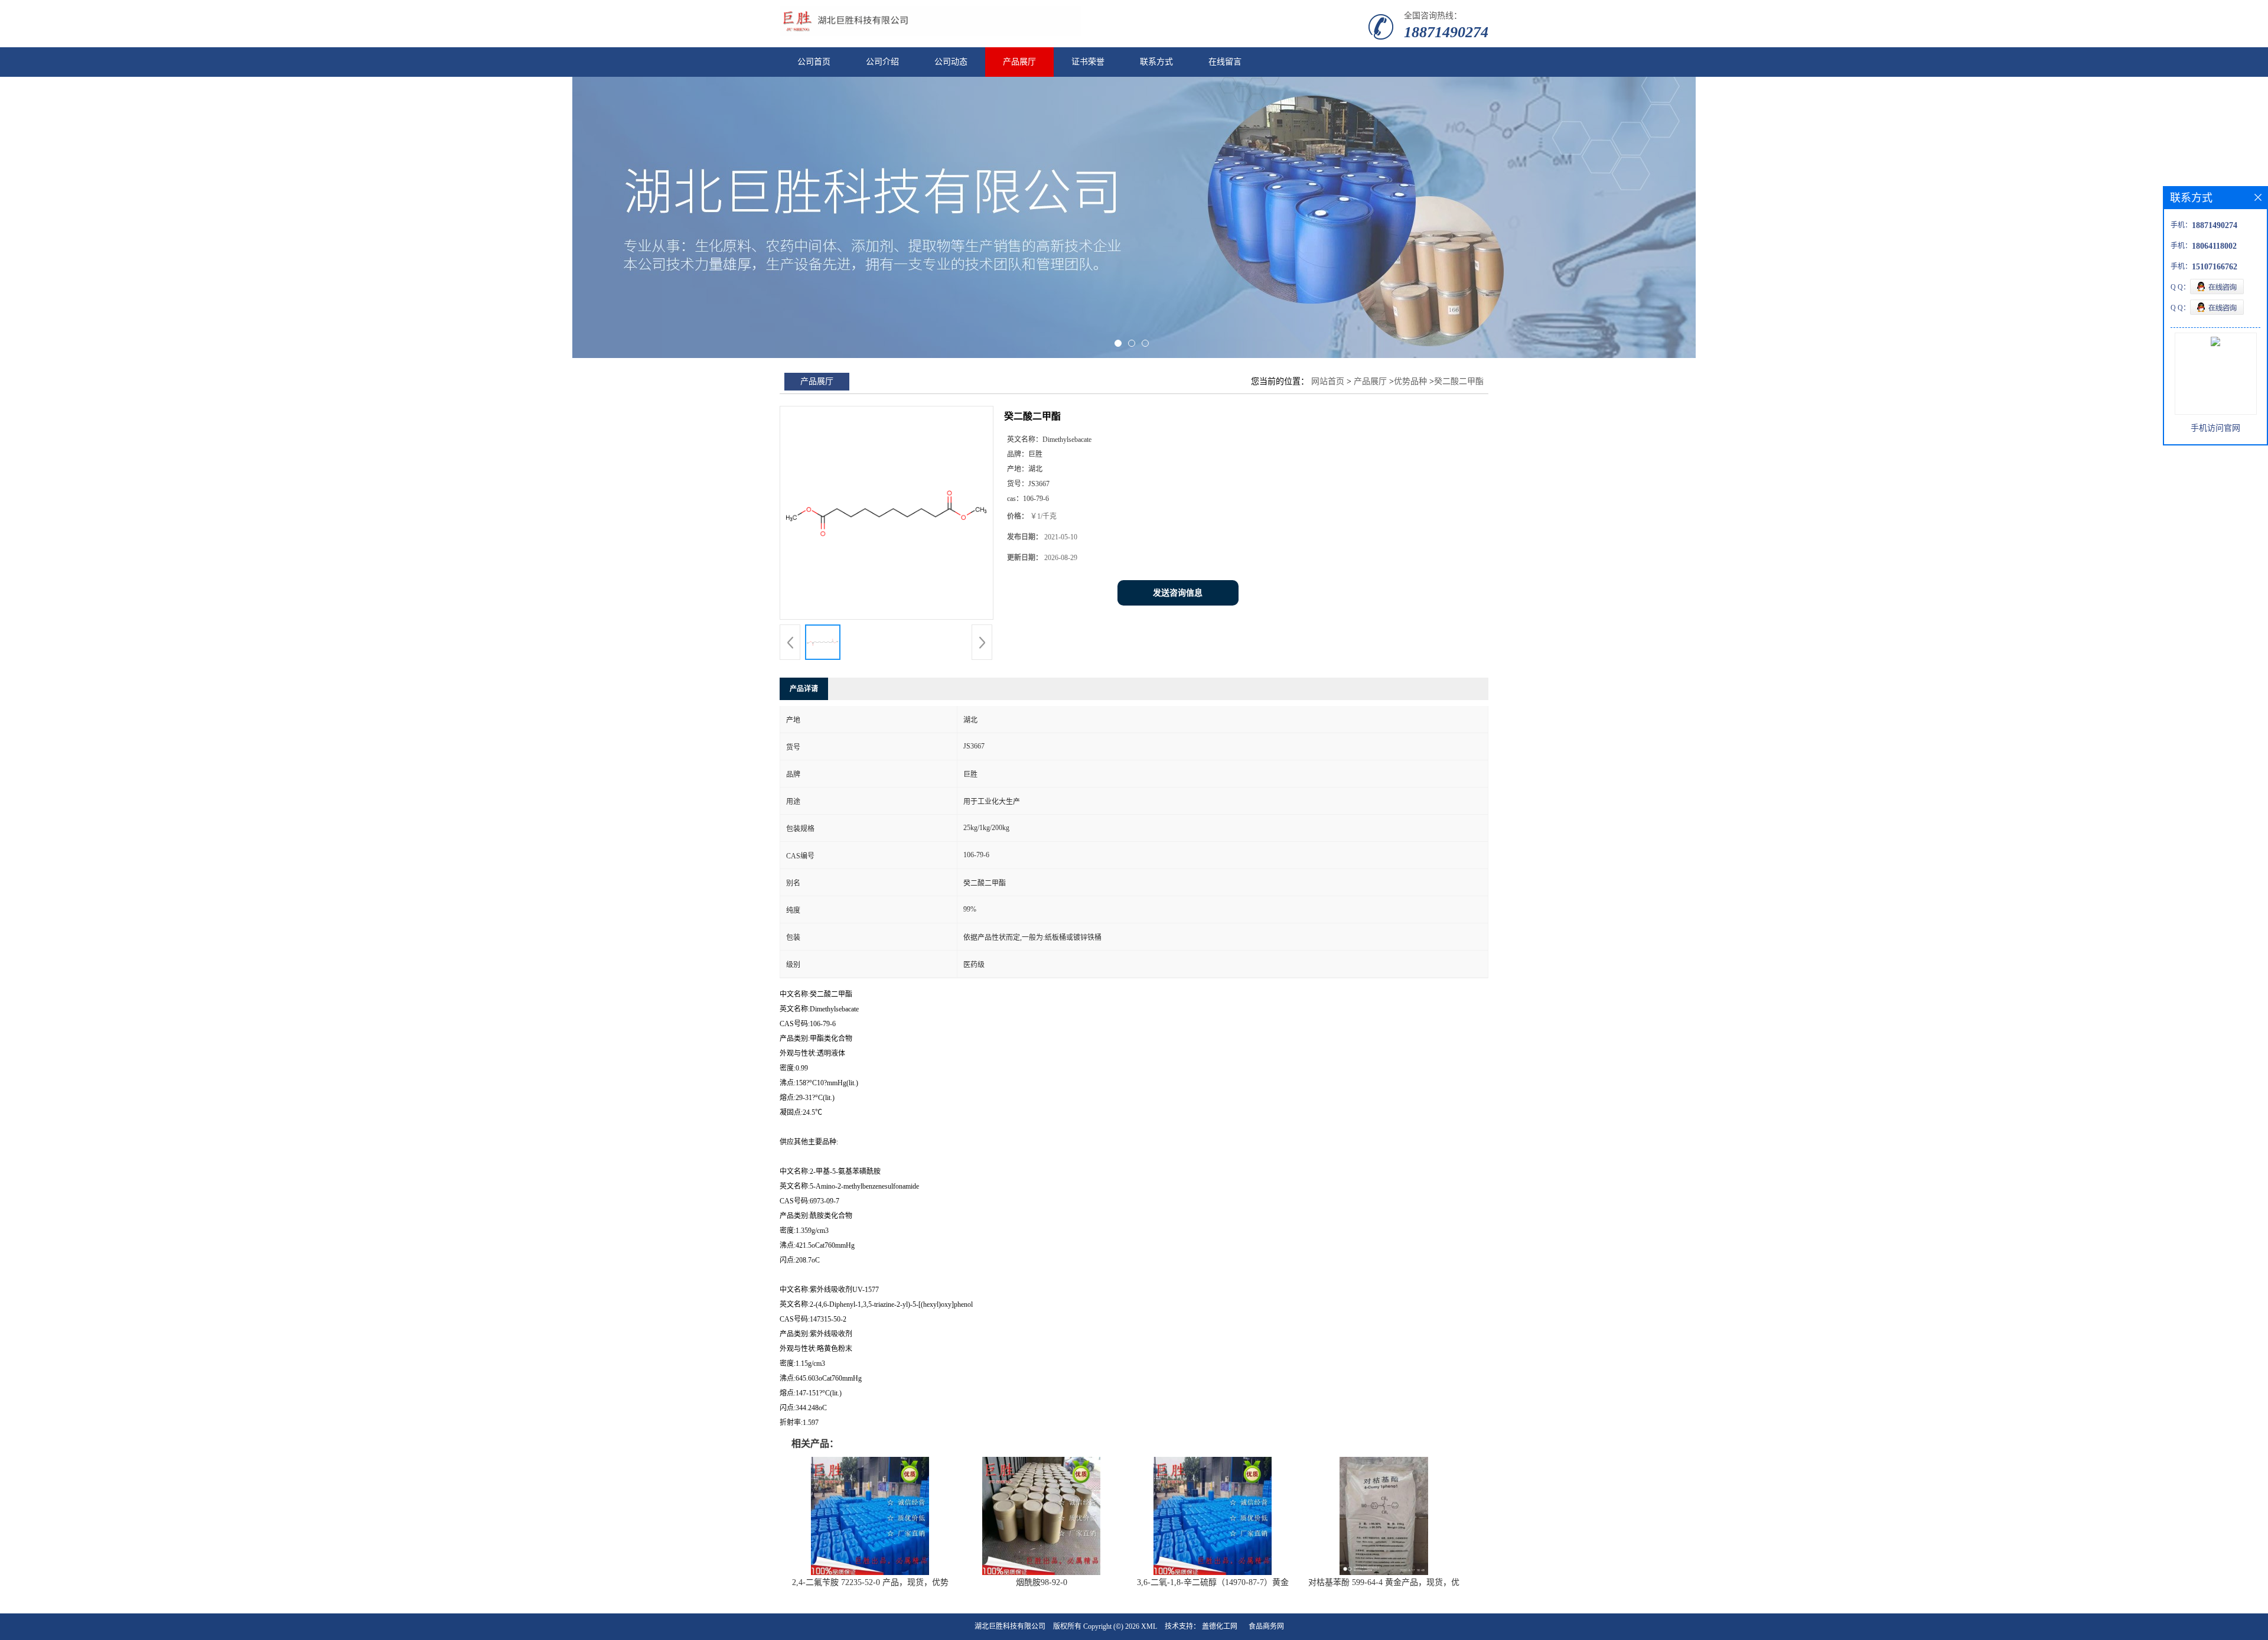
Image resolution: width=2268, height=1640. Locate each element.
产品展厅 (1019, 62)
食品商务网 (1266, 1626)
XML (1149, 1626)
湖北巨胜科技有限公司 (1010, 1626)
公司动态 (951, 62)
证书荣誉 (1088, 62)
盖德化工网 (1220, 1626)
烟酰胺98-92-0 (1042, 1582)
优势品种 (1410, 381)
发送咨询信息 (1178, 593)
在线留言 (1225, 62)
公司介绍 (882, 62)
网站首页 (1328, 381)
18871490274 (1446, 32)
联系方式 (1156, 62)
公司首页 (814, 62)
